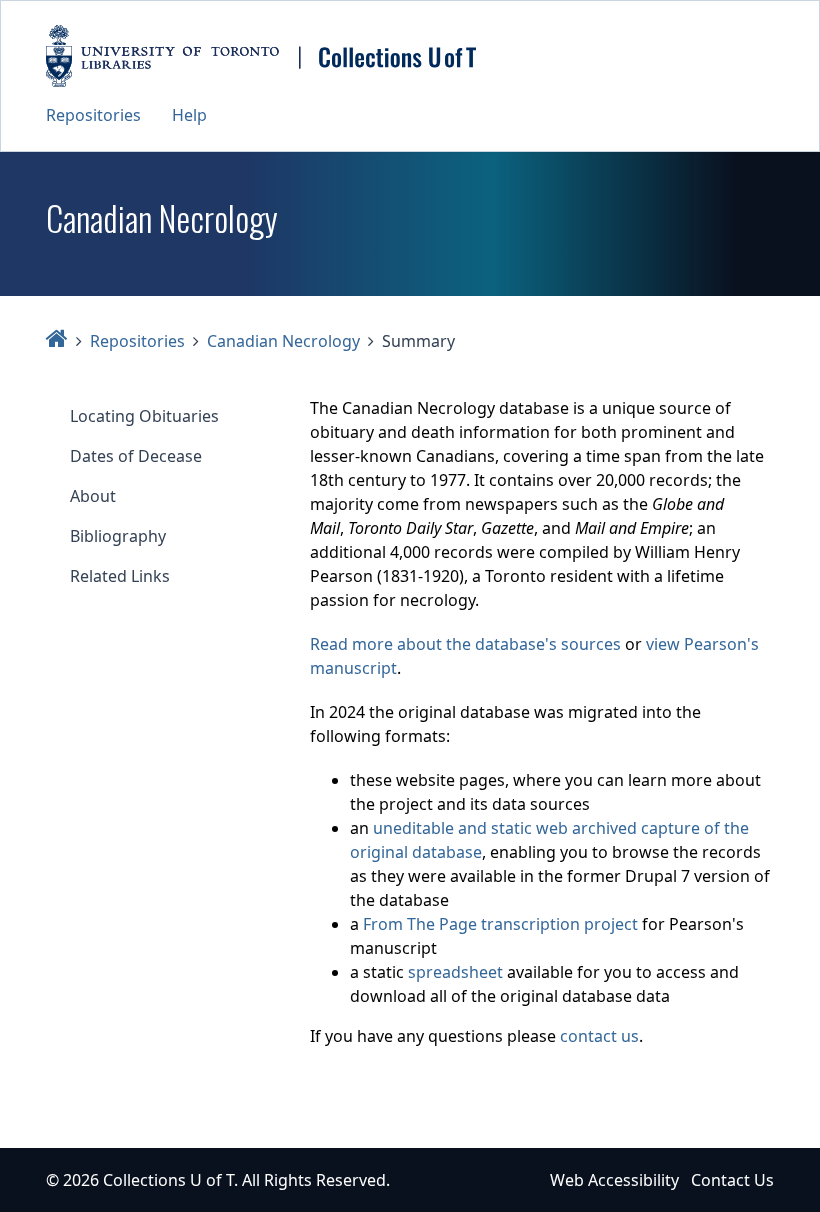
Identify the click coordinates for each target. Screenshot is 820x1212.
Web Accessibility (614, 1180)
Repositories (93, 115)
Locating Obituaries (144, 416)
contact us (599, 1036)
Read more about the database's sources (465, 644)
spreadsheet (455, 972)
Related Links (120, 576)
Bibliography (118, 536)
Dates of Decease (136, 456)
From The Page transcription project (500, 924)
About (93, 496)
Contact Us (732, 1180)
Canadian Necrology (283, 341)
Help (189, 115)
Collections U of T (168, 1180)
